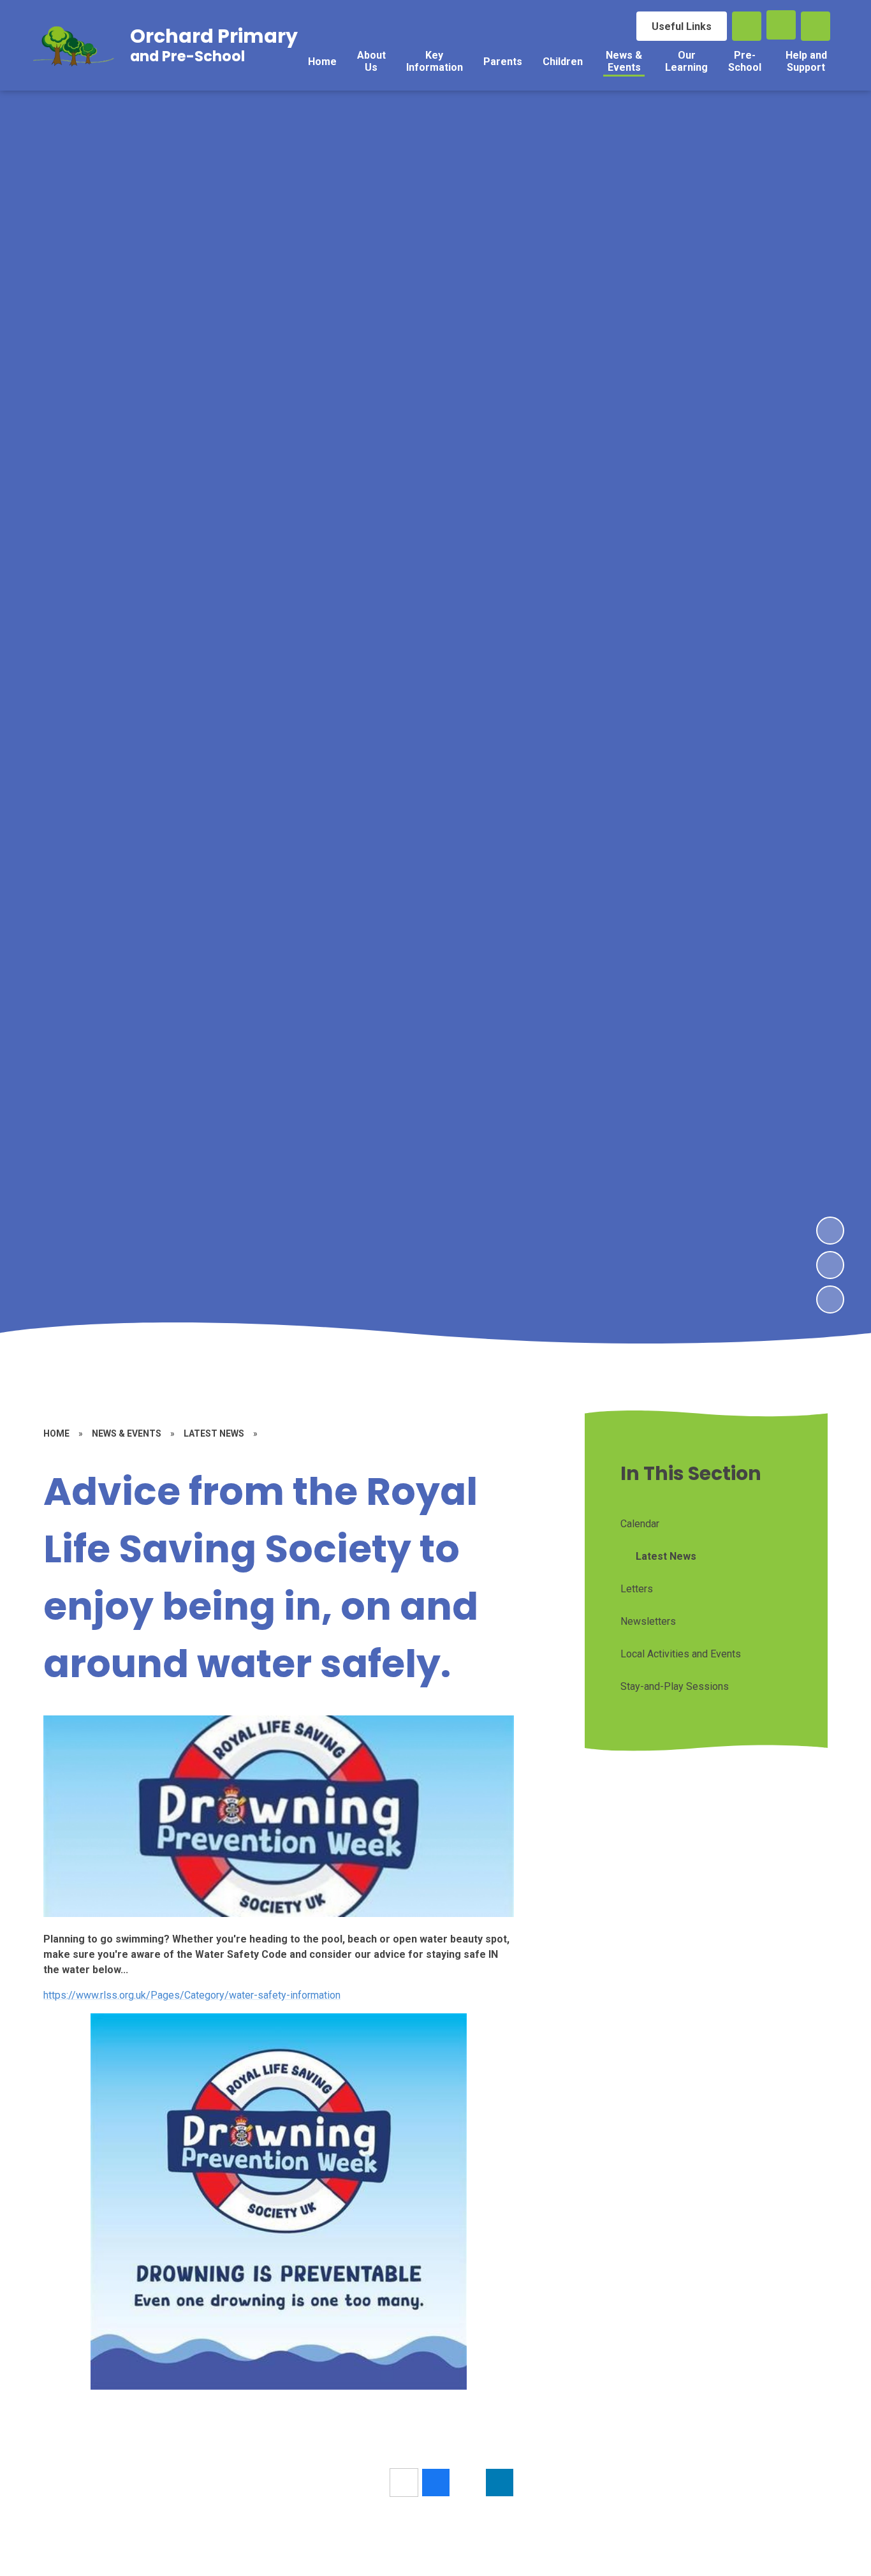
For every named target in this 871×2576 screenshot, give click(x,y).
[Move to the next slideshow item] (830, 1231)
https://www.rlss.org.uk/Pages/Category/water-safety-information (192, 1995)
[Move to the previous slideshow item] (830, 1265)
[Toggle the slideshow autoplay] (830, 1299)
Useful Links (682, 26)
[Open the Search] (747, 26)
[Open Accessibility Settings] (816, 26)
